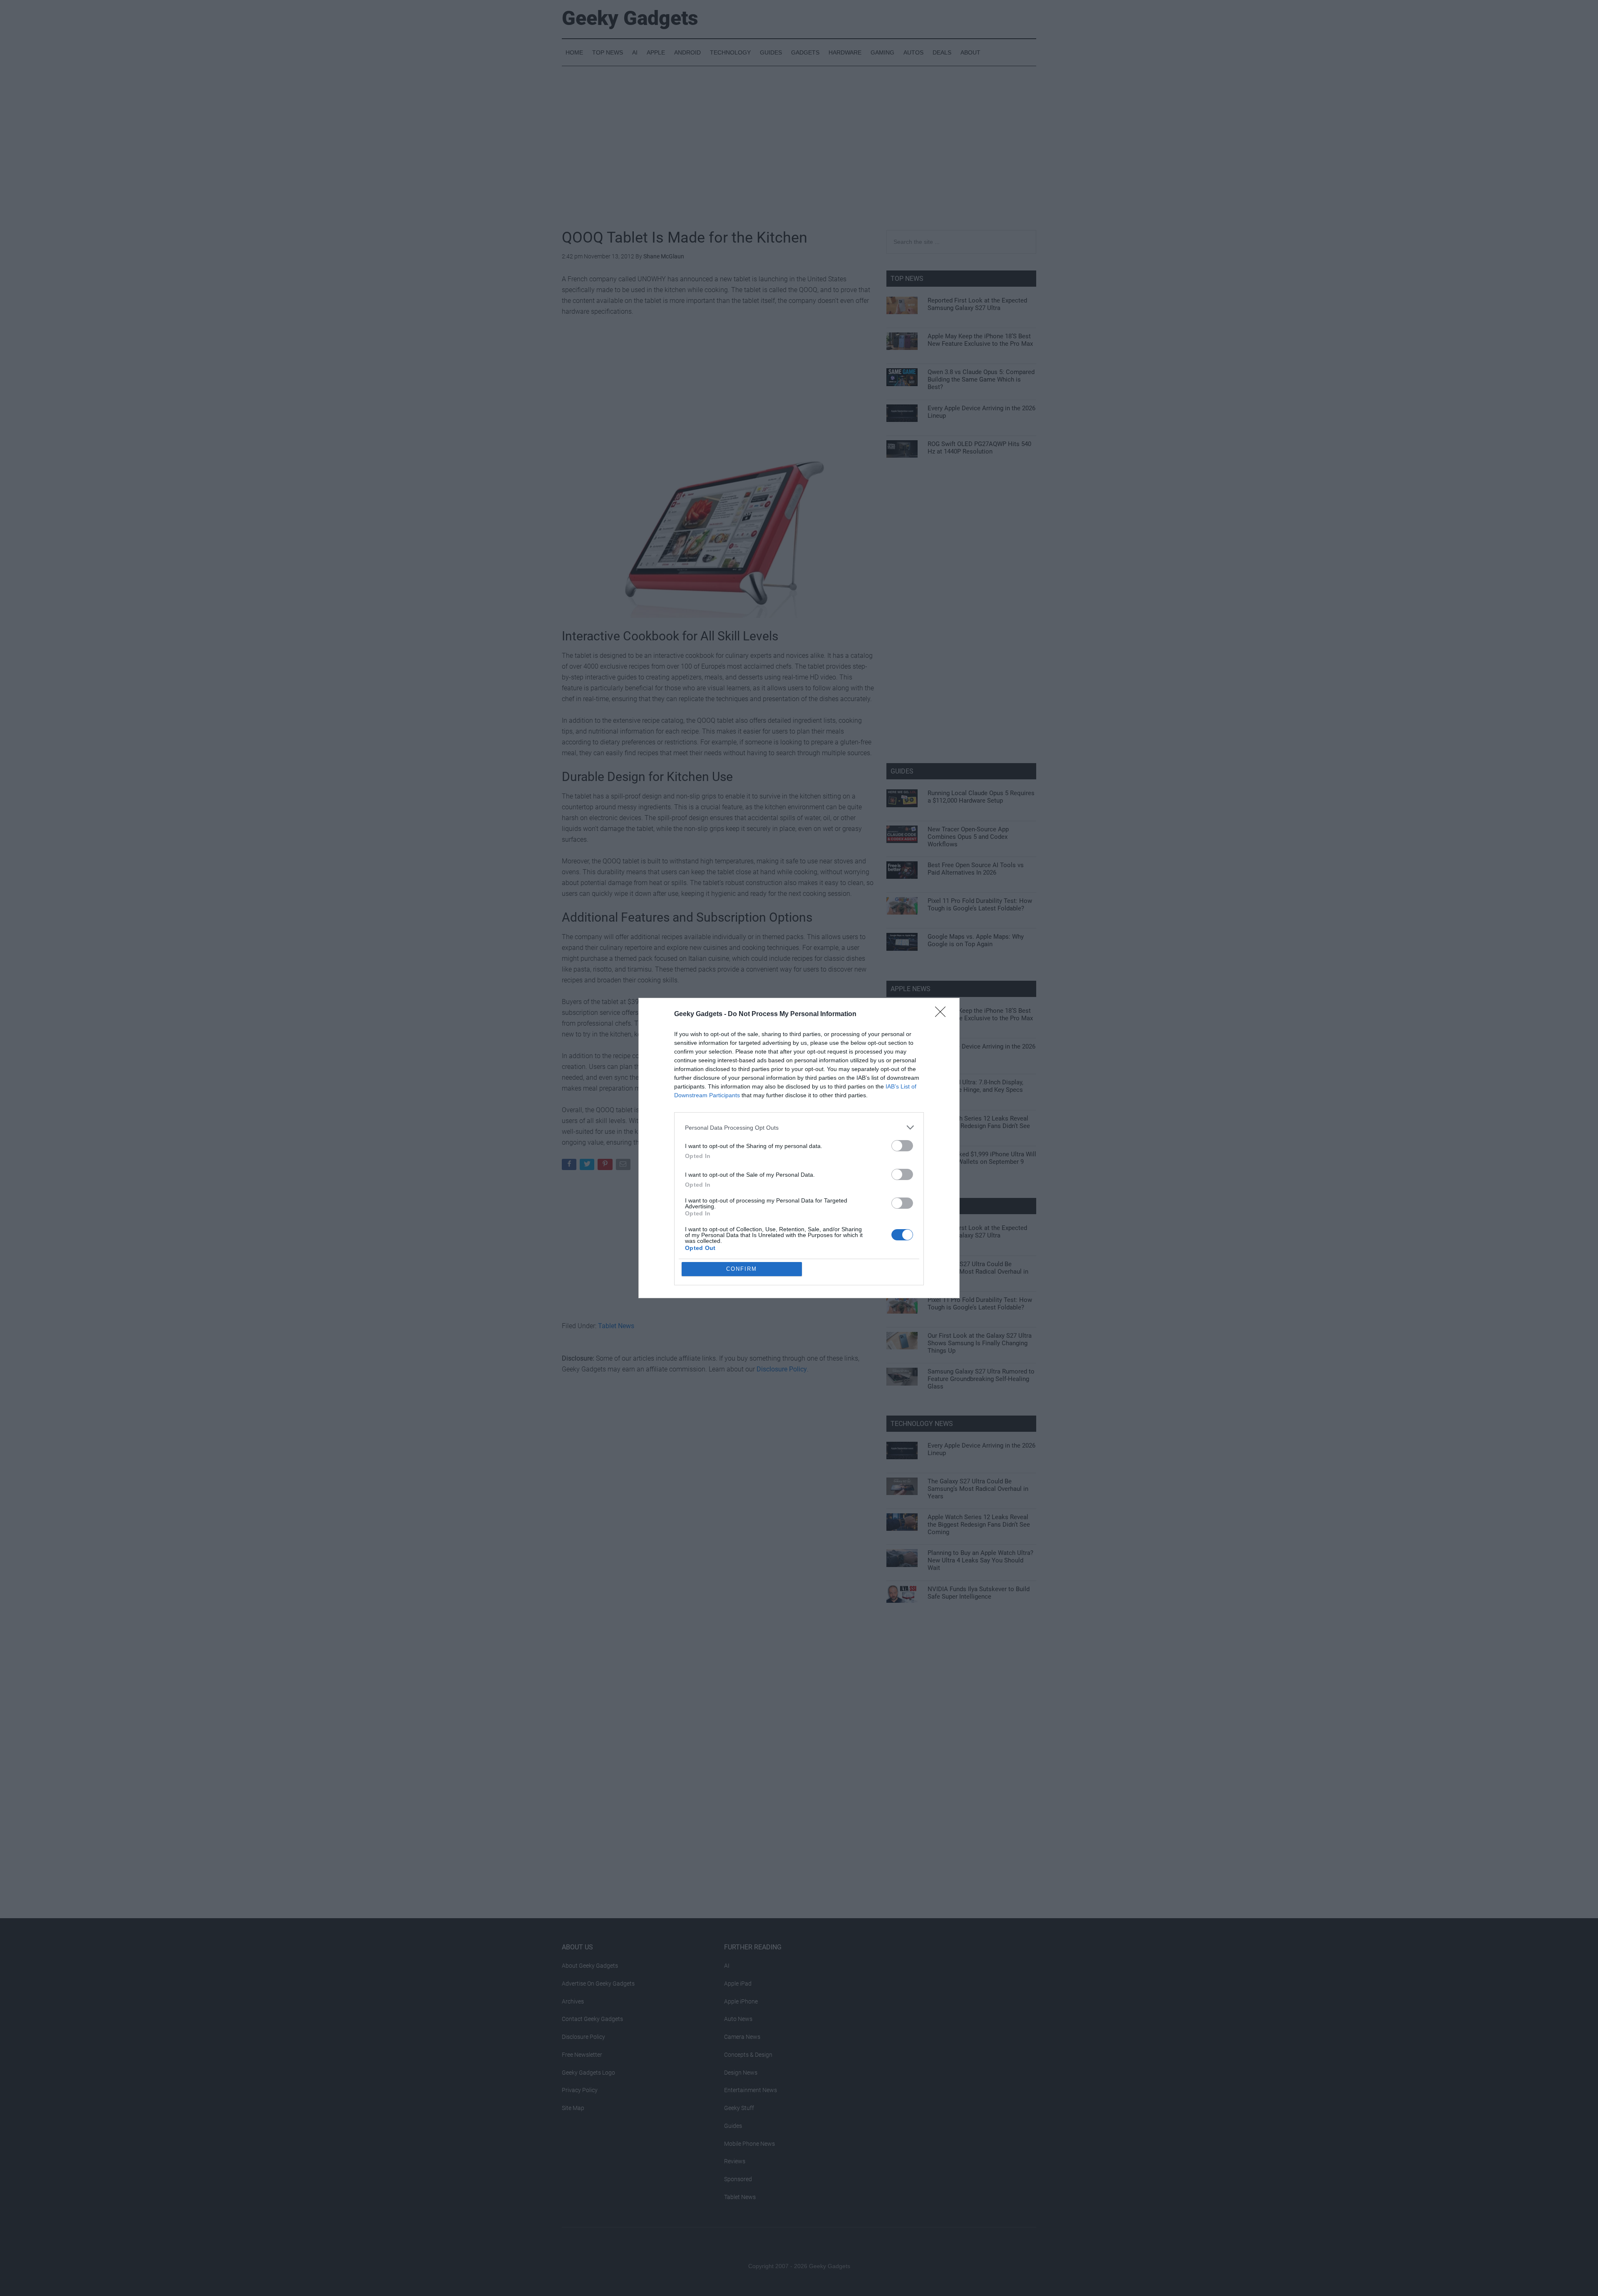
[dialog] (799, 1148)
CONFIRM (742, 1269)
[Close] (943, 1014)
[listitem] (799, 1127)
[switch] (902, 1146)
